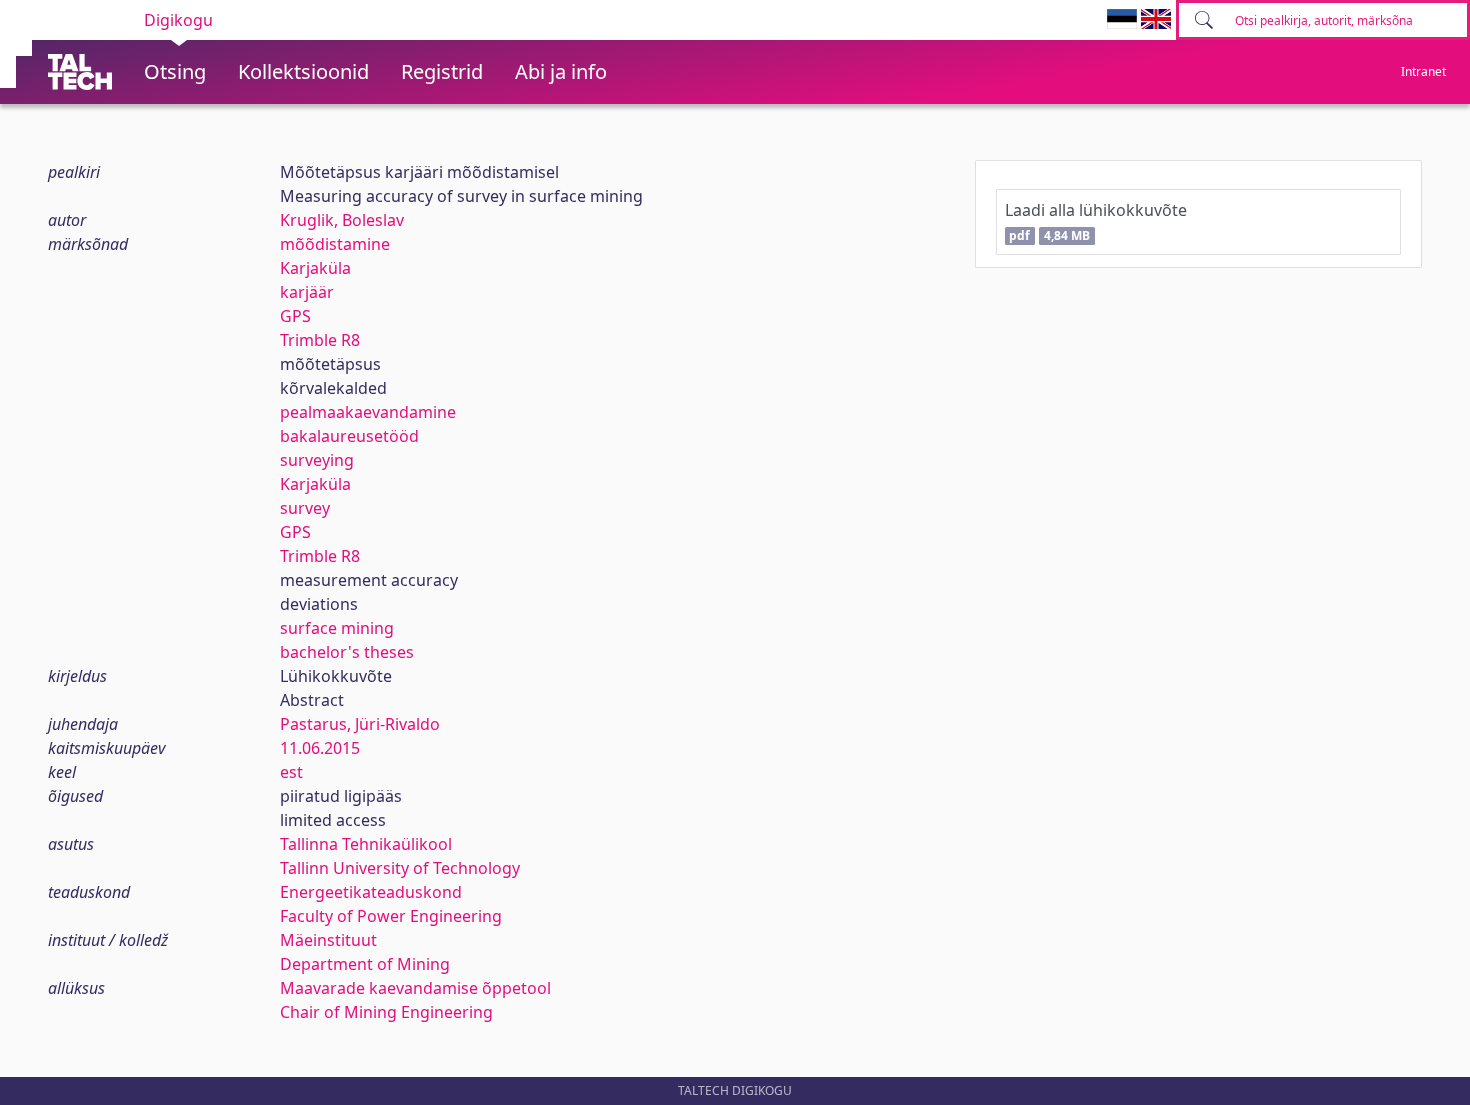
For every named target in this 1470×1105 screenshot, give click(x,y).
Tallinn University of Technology (400, 868)
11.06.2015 (320, 748)
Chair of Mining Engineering (386, 1012)
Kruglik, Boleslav (342, 220)
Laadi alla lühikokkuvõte (1096, 221)
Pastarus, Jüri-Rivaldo (360, 724)
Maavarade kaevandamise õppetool (415, 988)
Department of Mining (365, 964)
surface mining (337, 628)
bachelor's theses (347, 652)
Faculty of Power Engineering (391, 916)
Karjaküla (315, 268)
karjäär (307, 292)
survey (305, 508)
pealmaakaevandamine (368, 412)
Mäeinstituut (328, 940)
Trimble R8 (320, 340)
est (291, 772)
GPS (295, 316)
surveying (317, 460)
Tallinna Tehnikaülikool (366, 844)
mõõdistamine (335, 244)
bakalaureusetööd (349, 436)
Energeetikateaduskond (371, 892)
